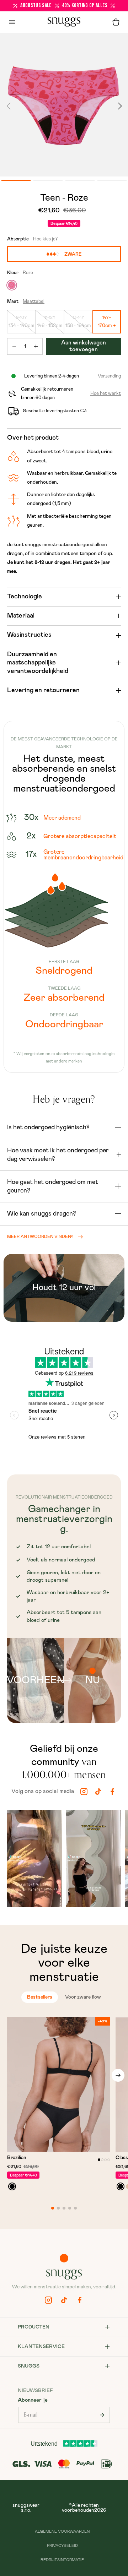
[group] (34, 1860)
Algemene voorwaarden (62, 2531)
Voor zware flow (83, 1997)
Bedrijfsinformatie (62, 2560)
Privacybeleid (62, 2546)
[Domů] (64, 22)
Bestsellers (40, 1997)
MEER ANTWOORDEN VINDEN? (40, 1237)
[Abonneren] (102, 2415)
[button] (116, 22)
